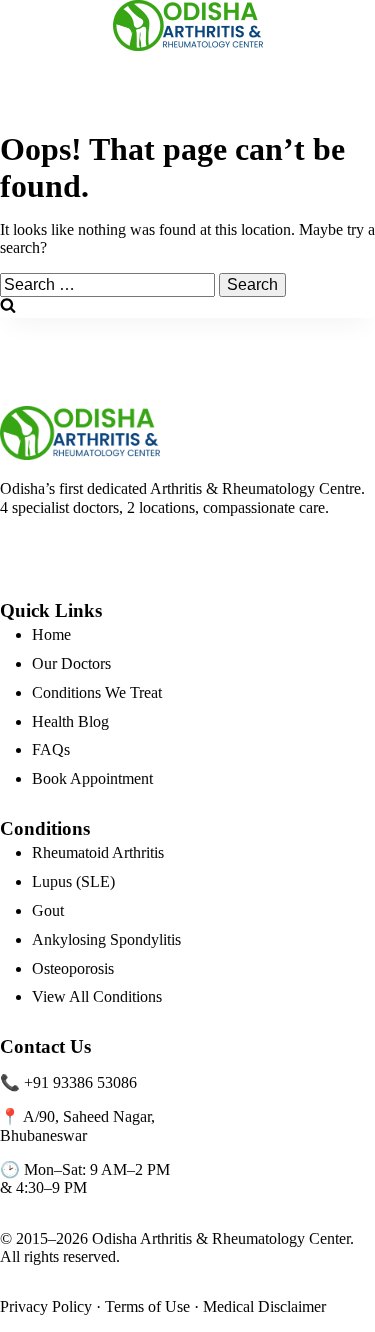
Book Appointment (92, 778)
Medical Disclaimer (264, 1306)
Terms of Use (147, 1306)
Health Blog (70, 721)
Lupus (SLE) (73, 881)
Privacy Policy (46, 1306)
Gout (48, 910)
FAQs (51, 749)
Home (51, 634)
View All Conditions (97, 996)
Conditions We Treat (97, 692)
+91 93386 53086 (80, 1082)
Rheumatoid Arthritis (98, 852)
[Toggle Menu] (23, 25)
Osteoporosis (73, 968)
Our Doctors (71, 663)
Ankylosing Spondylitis (106, 939)
